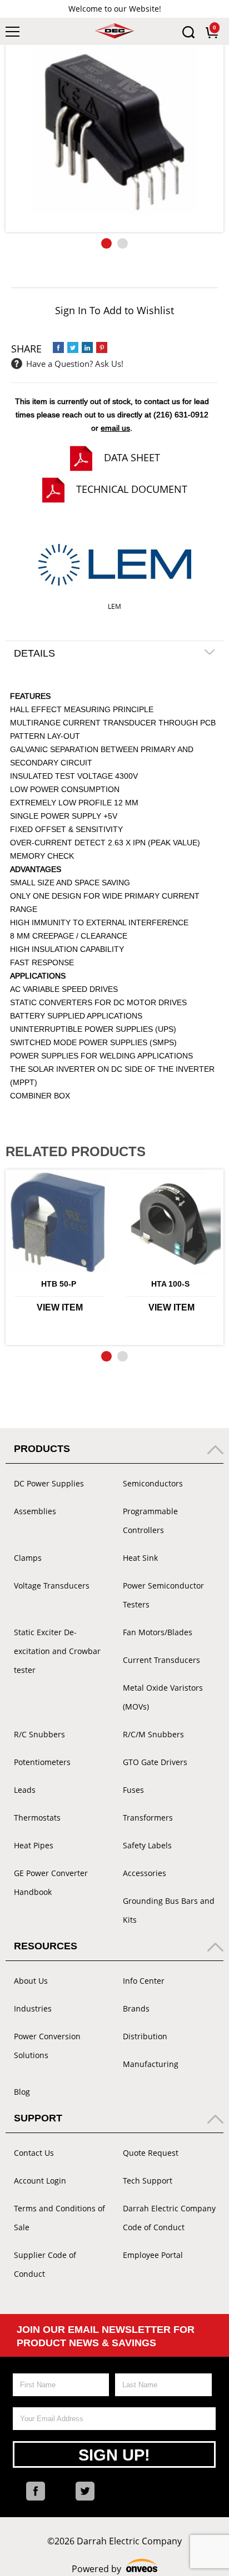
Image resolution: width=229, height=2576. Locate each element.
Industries (33, 2008)
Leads (25, 1790)
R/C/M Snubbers (153, 1734)
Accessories (145, 1873)
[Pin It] (102, 347)
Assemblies (35, 1511)
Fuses (133, 1790)
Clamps (28, 1558)
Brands (136, 2008)
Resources (46, 1946)
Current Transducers (161, 1660)
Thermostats (37, 1818)
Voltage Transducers (52, 1586)
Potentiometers (42, 1762)
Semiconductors (153, 1483)
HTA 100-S (170, 1284)
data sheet (132, 457)
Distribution (145, 2036)
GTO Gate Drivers (155, 1762)
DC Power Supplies (49, 1483)
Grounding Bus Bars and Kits (169, 1910)
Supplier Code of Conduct (45, 2264)
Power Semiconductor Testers (163, 1595)
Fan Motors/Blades (158, 1632)
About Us (31, 1981)
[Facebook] (36, 2491)
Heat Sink (140, 1558)
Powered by (115, 2569)
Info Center (144, 1981)
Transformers (148, 1818)
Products (42, 1449)
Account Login (40, 2181)
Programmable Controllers (150, 1521)
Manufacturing (151, 2064)
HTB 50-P (59, 1284)
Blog (22, 2092)
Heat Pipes (34, 1845)
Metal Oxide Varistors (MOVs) (163, 1697)
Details (34, 653)
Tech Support (148, 2181)
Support (38, 2118)
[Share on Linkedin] (87, 347)
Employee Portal (153, 2255)
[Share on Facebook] (58, 347)
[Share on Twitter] (73, 347)
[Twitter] (85, 2491)
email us (115, 428)
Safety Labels (147, 1845)
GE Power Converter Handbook (51, 1882)
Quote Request (151, 2153)
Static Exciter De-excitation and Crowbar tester (57, 1651)
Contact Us (34, 2153)
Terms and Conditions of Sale (59, 2218)
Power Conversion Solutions (47, 2046)
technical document (132, 489)
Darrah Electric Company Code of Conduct (169, 2218)
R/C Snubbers (39, 1734)
